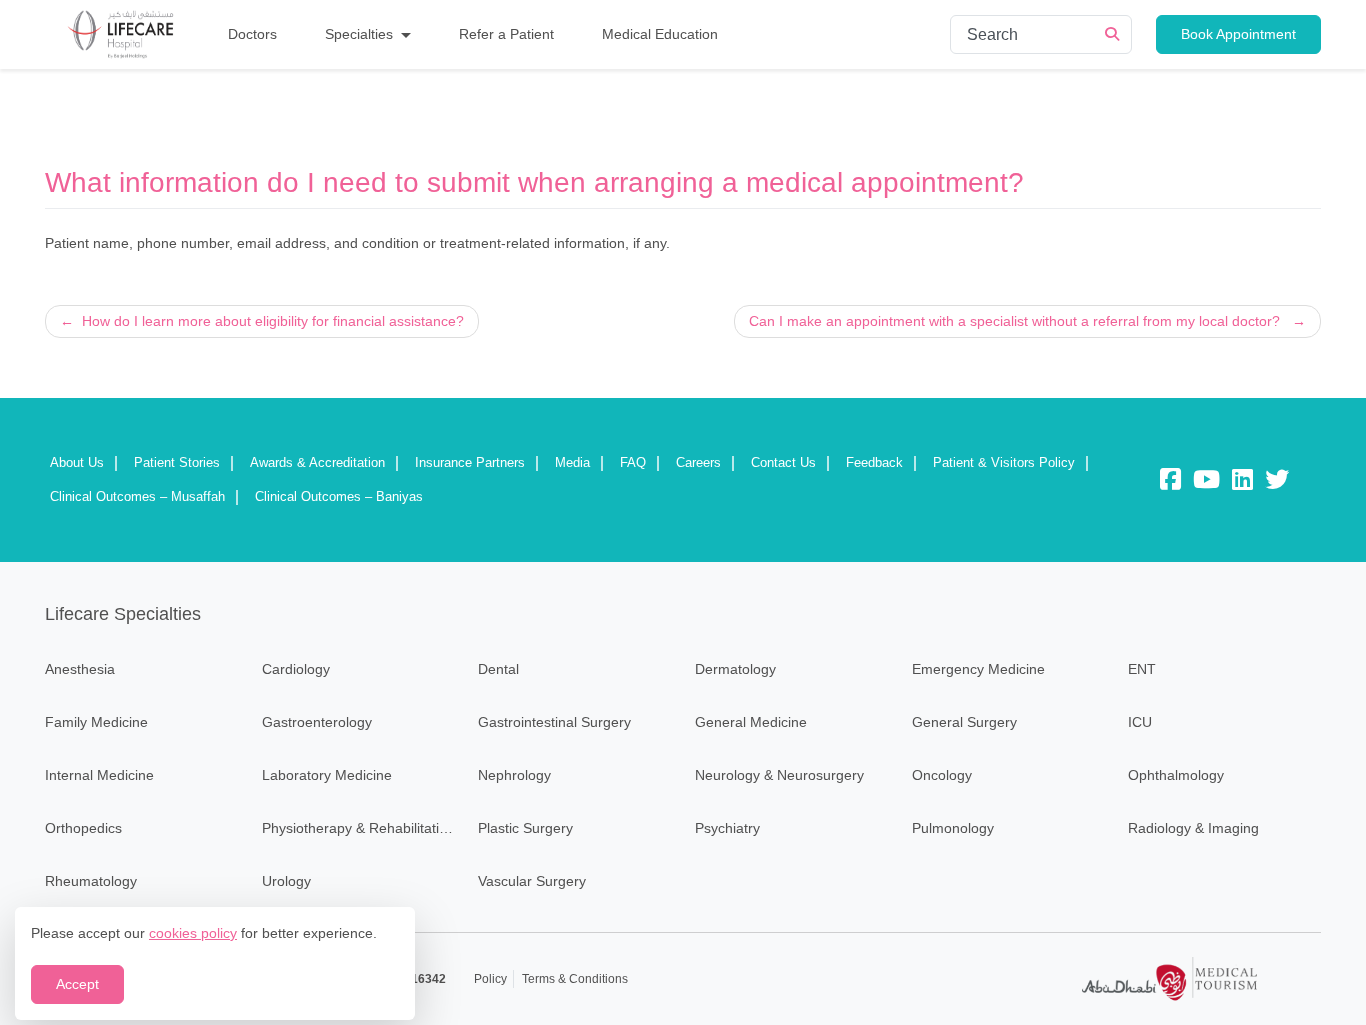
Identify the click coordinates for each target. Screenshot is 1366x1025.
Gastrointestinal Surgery (554, 722)
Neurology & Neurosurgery (779, 775)
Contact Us (783, 462)
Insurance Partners (470, 462)
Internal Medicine (99, 775)
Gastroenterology (317, 722)
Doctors (252, 34)
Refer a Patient (506, 34)
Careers (698, 462)
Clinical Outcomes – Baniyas (339, 496)
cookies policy (193, 933)
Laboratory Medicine (327, 775)
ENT (1142, 669)
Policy (490, 979)
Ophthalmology (1176, 775)
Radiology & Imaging (1193, 828)
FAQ (633, 462)
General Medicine (751, 722)
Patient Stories (177, 462)
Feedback (874, 462)
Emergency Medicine (978, 669)
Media (572, 462)
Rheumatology (91, 881)
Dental (498, 669)
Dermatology (735, 669)
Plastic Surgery (525, 828)
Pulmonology (953, 828)
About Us (77, 462)
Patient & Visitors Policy (1004, 462)
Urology (286, 881)
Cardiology (296, 669)
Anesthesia (80, 669)
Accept (77, 984)
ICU (1140, 722)
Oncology (942, 775)
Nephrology (514, 775)
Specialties (359, 34)
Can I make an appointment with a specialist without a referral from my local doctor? (1014, 321)
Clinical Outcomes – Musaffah (137, 496)
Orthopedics (83, 828)
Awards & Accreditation (317, 462)
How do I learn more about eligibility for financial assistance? (273, 321)
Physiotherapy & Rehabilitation (358, 828)
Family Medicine (96, 722)
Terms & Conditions (575, 979)
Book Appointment (1238, 34)
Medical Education (660, 34)
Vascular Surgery (532, 881)
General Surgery (964, 722)
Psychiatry (727, 828)
